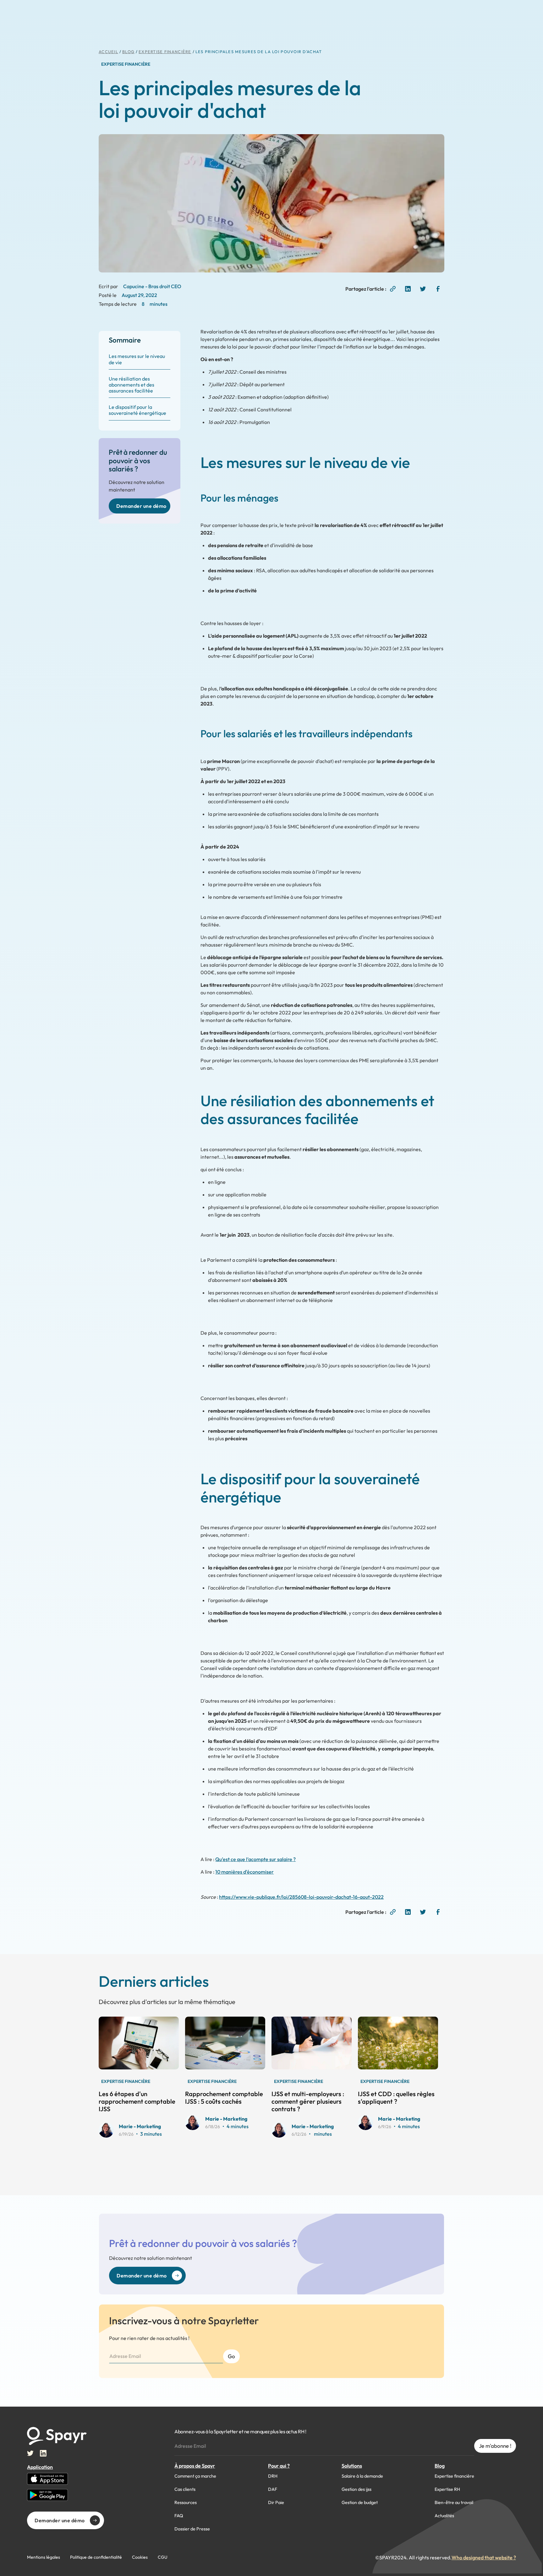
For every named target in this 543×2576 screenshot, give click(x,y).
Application (40, 2467)
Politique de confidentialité (96, 2557)
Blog (440, 2466)
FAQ (179, 2516)
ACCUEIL (108, 52)
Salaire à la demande (362, 2476)
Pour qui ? (279, 2466)
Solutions (352, 2466)
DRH (273, 2476)
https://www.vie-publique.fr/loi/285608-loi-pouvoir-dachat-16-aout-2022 (301, 1897)
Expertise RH (447, 2489)
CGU (163, 2557)
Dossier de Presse (192, 2529)
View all (277, 1999)
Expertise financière (454, 2476)
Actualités (444, 2516)
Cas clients (185, 2489)
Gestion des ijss (357, 2489)
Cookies (140, 2557)
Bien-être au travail (454, 2502)
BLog (128, 52)
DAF (273, 2489)
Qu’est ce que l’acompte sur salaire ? (255, 1859)
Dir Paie (276, 2502)
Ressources (186, 2502)
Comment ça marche (195, 2476)
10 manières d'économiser (244, 1872)
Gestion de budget (360, 2502)
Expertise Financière (165, 52)
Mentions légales (44, 2557)
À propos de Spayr (195, 2466)
